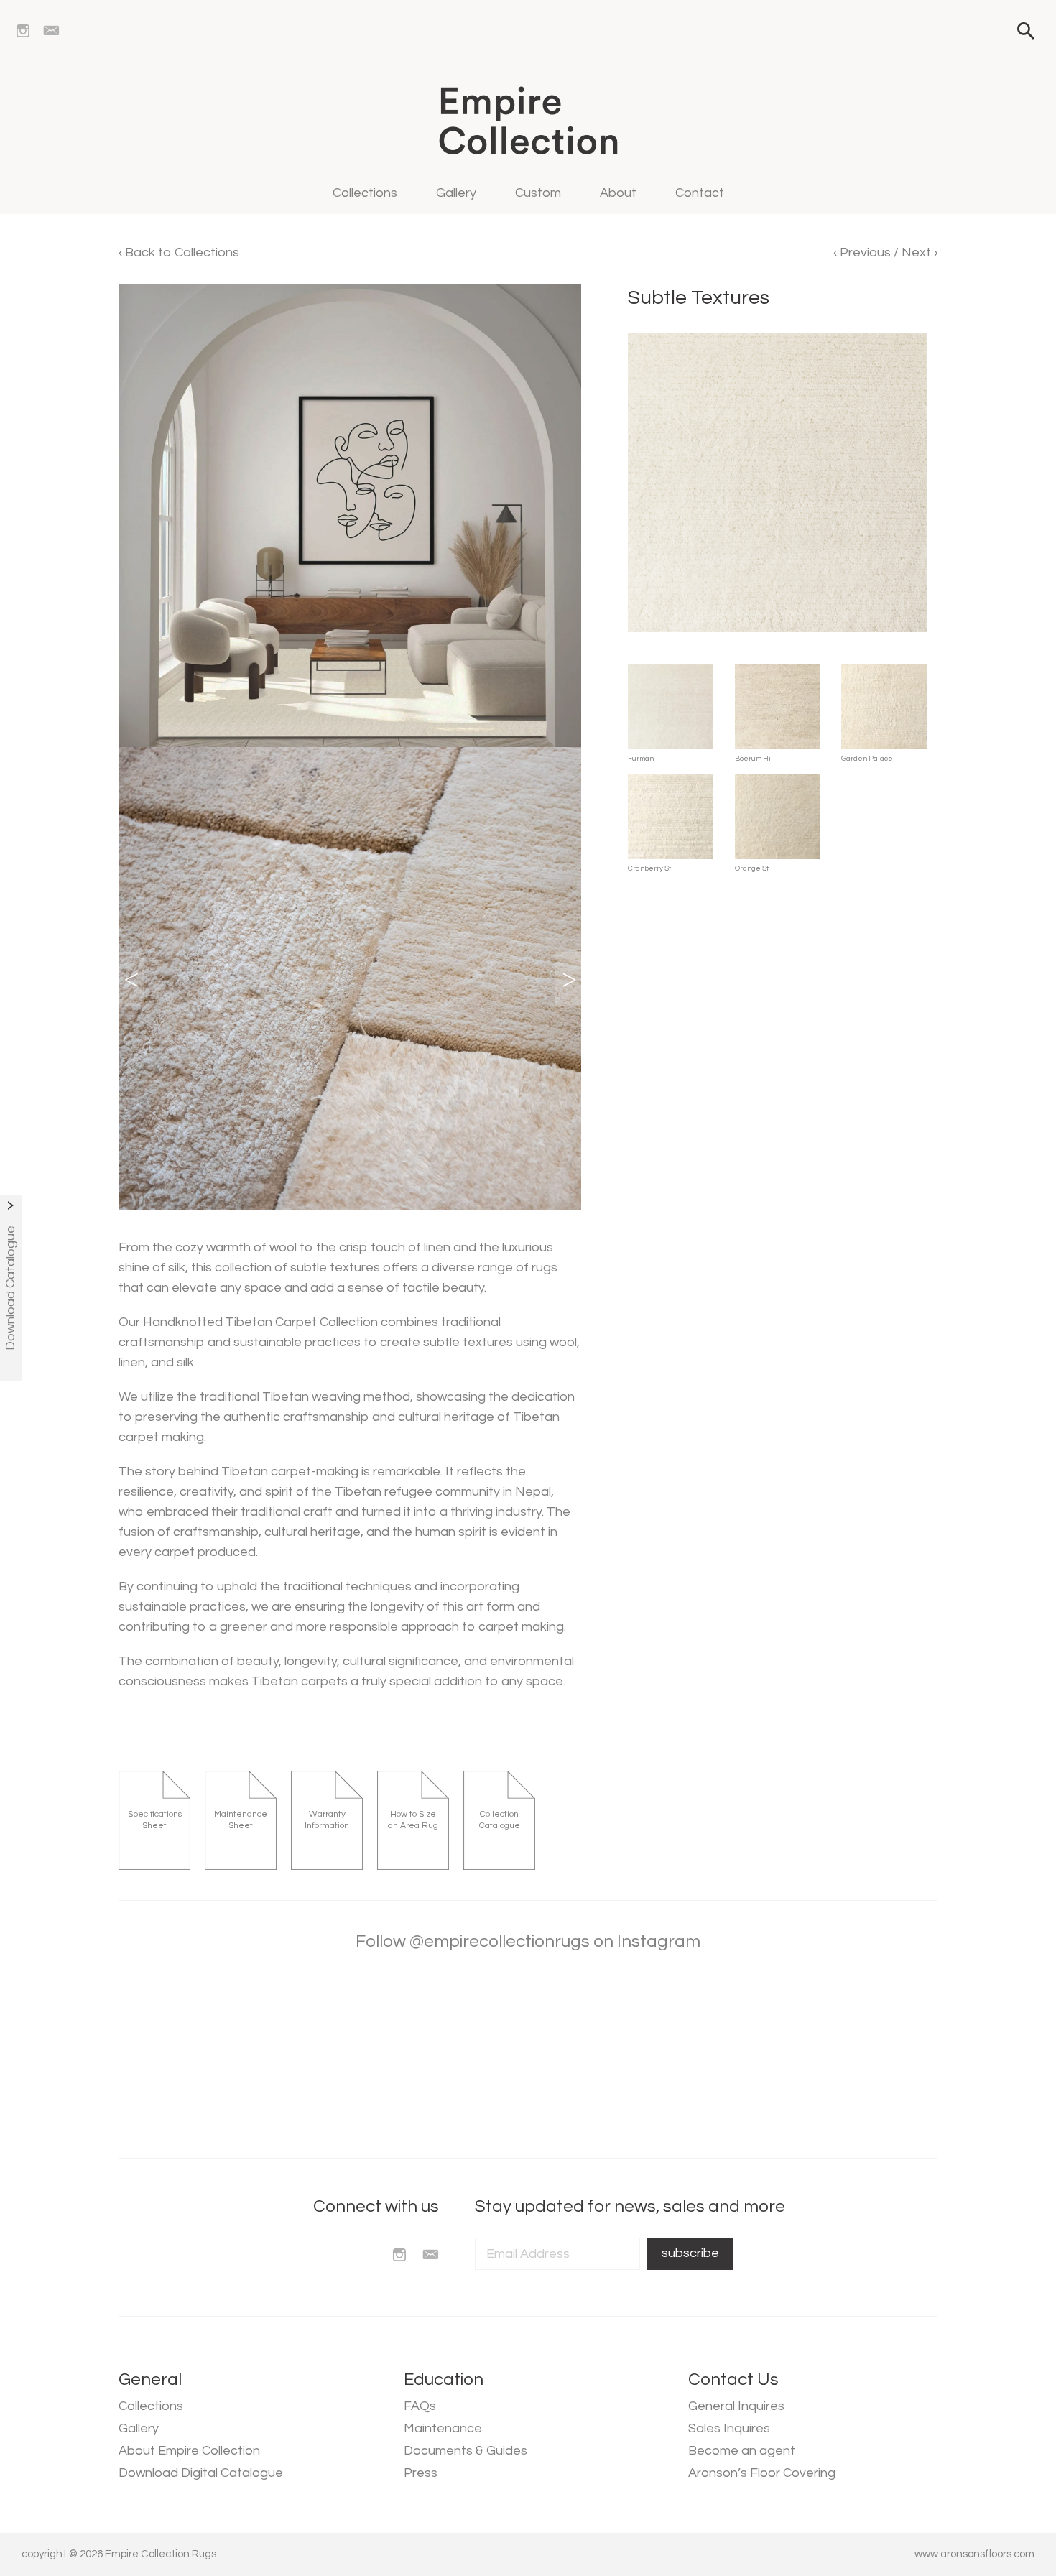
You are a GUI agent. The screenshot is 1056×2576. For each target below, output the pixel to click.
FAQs (420, 2406)
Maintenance (443, 2428)
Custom (538, 193)
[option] (350, 979)
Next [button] (568, 979)
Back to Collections (181, 252)
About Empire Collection (189, 2451)
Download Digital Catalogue (201, 2473)
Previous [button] (131, 979)
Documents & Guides (466, 2451)
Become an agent (742, 2451)
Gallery (456, 193)
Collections (365, 193)
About (618, 193)
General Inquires (736, 2406)
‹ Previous (863, 252)
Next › (920, 252)
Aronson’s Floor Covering (762, 2473)
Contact (700, 193)
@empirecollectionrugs (500, 1941)
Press (421, 2473)
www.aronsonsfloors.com (974, 2554)
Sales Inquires (729, 2428)
